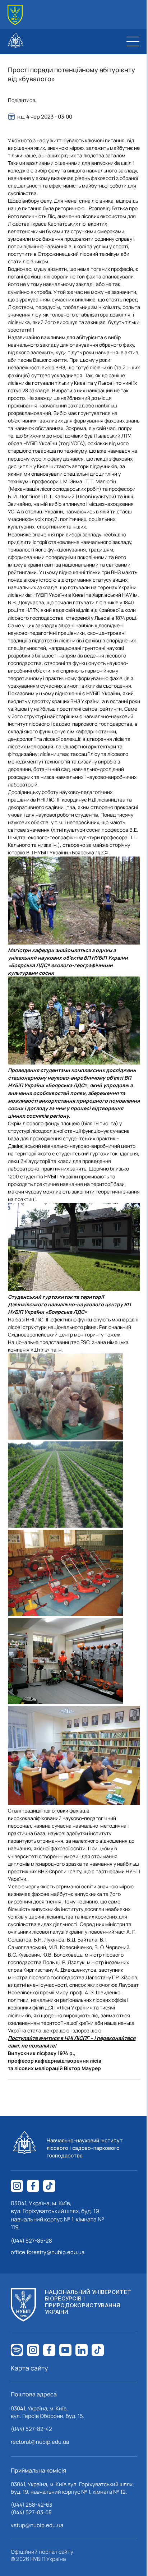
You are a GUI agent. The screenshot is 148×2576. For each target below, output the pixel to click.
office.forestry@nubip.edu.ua (48, 2252)
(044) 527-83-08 (31, 2512)
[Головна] (15, 15)
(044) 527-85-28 (31, 2241)
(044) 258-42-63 (31, 2505)
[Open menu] (133, 41)
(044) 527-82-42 (31, 2429)
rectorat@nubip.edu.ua (40, 2442)
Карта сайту (29, 2368)
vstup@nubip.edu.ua (37, 2525)
